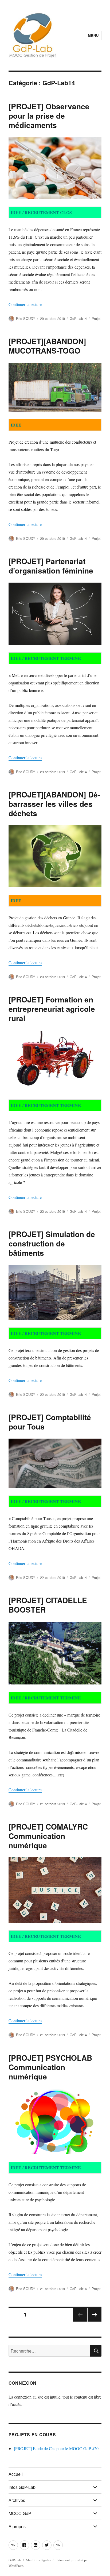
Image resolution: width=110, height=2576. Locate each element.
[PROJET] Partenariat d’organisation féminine (51, 566)
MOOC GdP (20, 2513)
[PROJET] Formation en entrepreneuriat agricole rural (52, 1009)
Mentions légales (38, 2560)
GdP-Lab (15, 2560)
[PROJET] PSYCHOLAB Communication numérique (50, 2067)
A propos (17, 2526)
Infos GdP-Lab (22, 2487)
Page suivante (95, 2321)
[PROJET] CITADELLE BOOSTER (48, 1605)
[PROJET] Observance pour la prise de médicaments (49, 116)
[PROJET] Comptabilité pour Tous (50, 1422)
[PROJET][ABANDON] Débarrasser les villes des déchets (54, 804)
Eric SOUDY (26, 318)
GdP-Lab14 (78, 318)
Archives (17, 2500)
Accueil (16, 2474)
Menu (93, 35)
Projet (96, 318)
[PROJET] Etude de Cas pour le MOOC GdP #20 (56, 2448)
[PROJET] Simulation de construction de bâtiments (52, 1243)
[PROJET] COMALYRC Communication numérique (48, 1836)
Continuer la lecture (25, 304)
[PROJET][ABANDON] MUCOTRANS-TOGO (47, 346)
